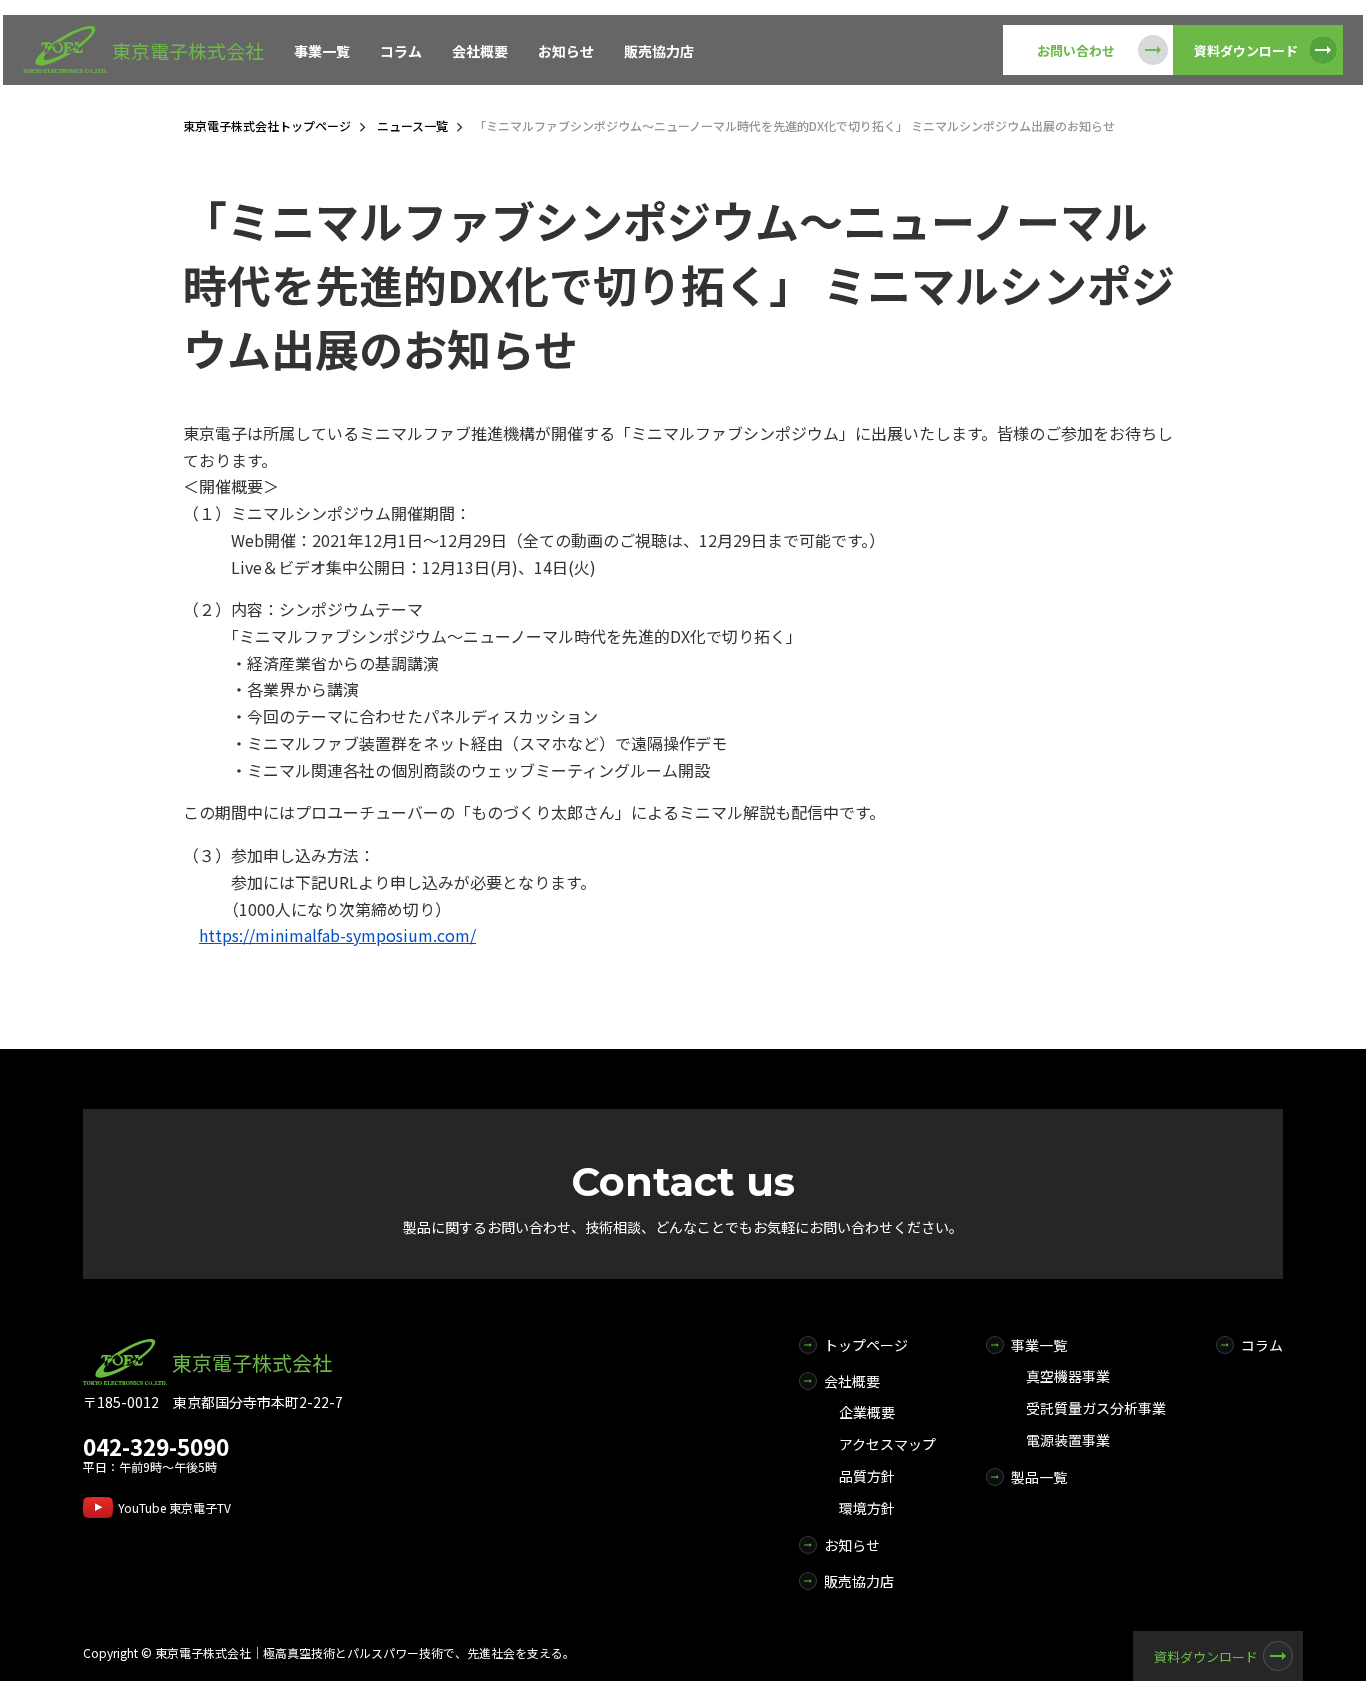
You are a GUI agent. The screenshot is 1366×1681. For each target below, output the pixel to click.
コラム (401, 51)
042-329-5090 (156, 1446)
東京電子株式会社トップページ (267, 125)
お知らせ (566, 51)
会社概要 (480, 51)
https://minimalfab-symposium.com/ (337, 935)
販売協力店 (659, 51)
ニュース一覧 (412, 125)
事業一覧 (322, 51)
